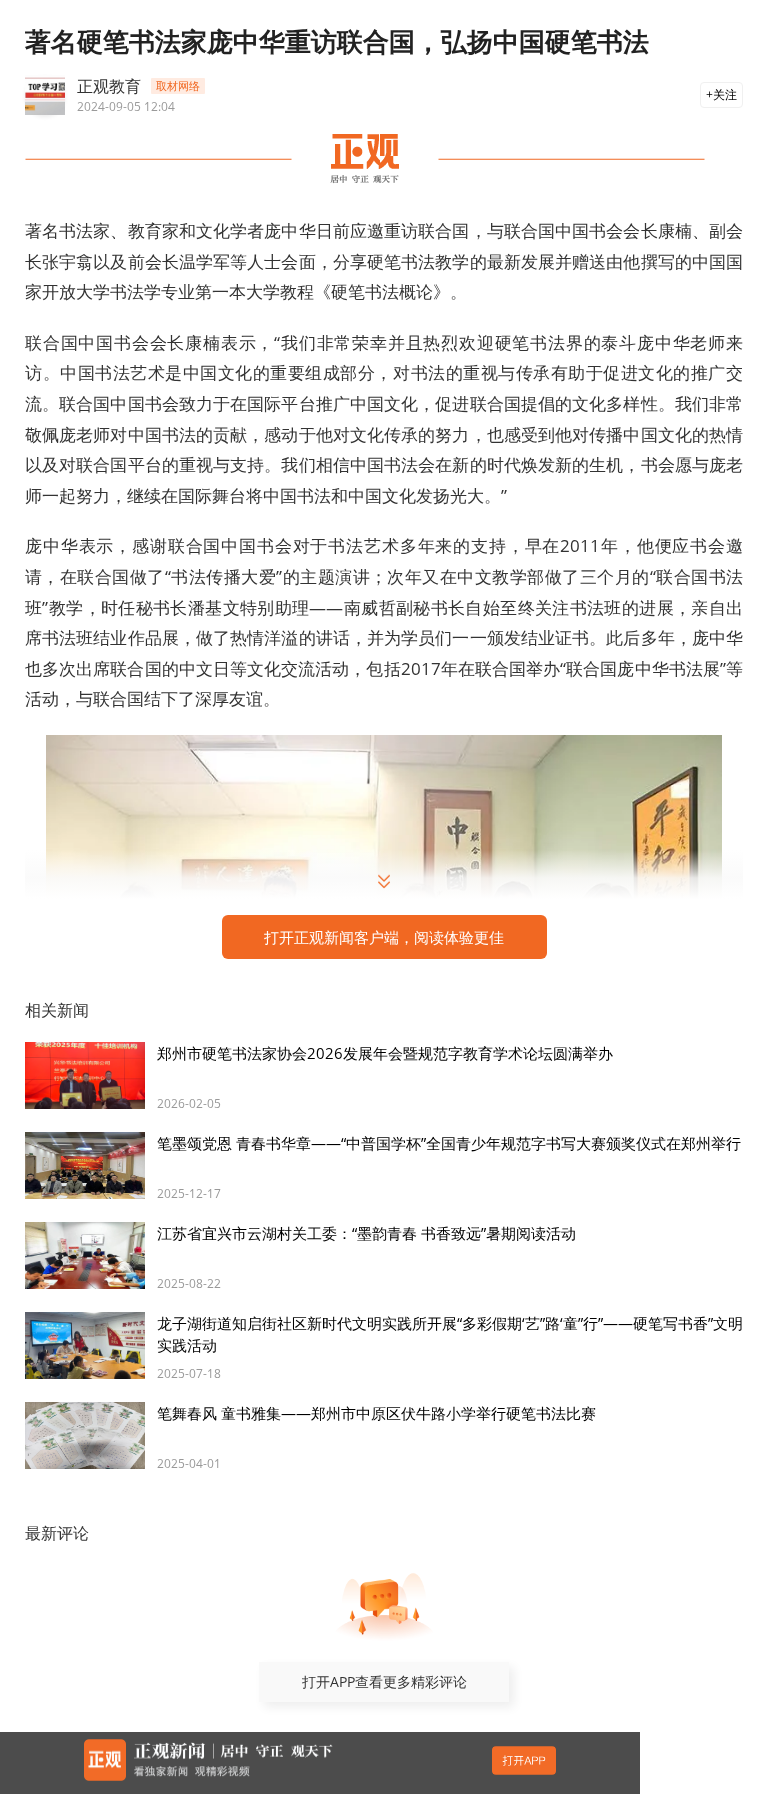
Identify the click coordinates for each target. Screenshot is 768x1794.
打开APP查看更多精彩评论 (384, 1681)
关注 (725, 94)
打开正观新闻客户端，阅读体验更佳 (384, 937)
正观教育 (109, 86)
